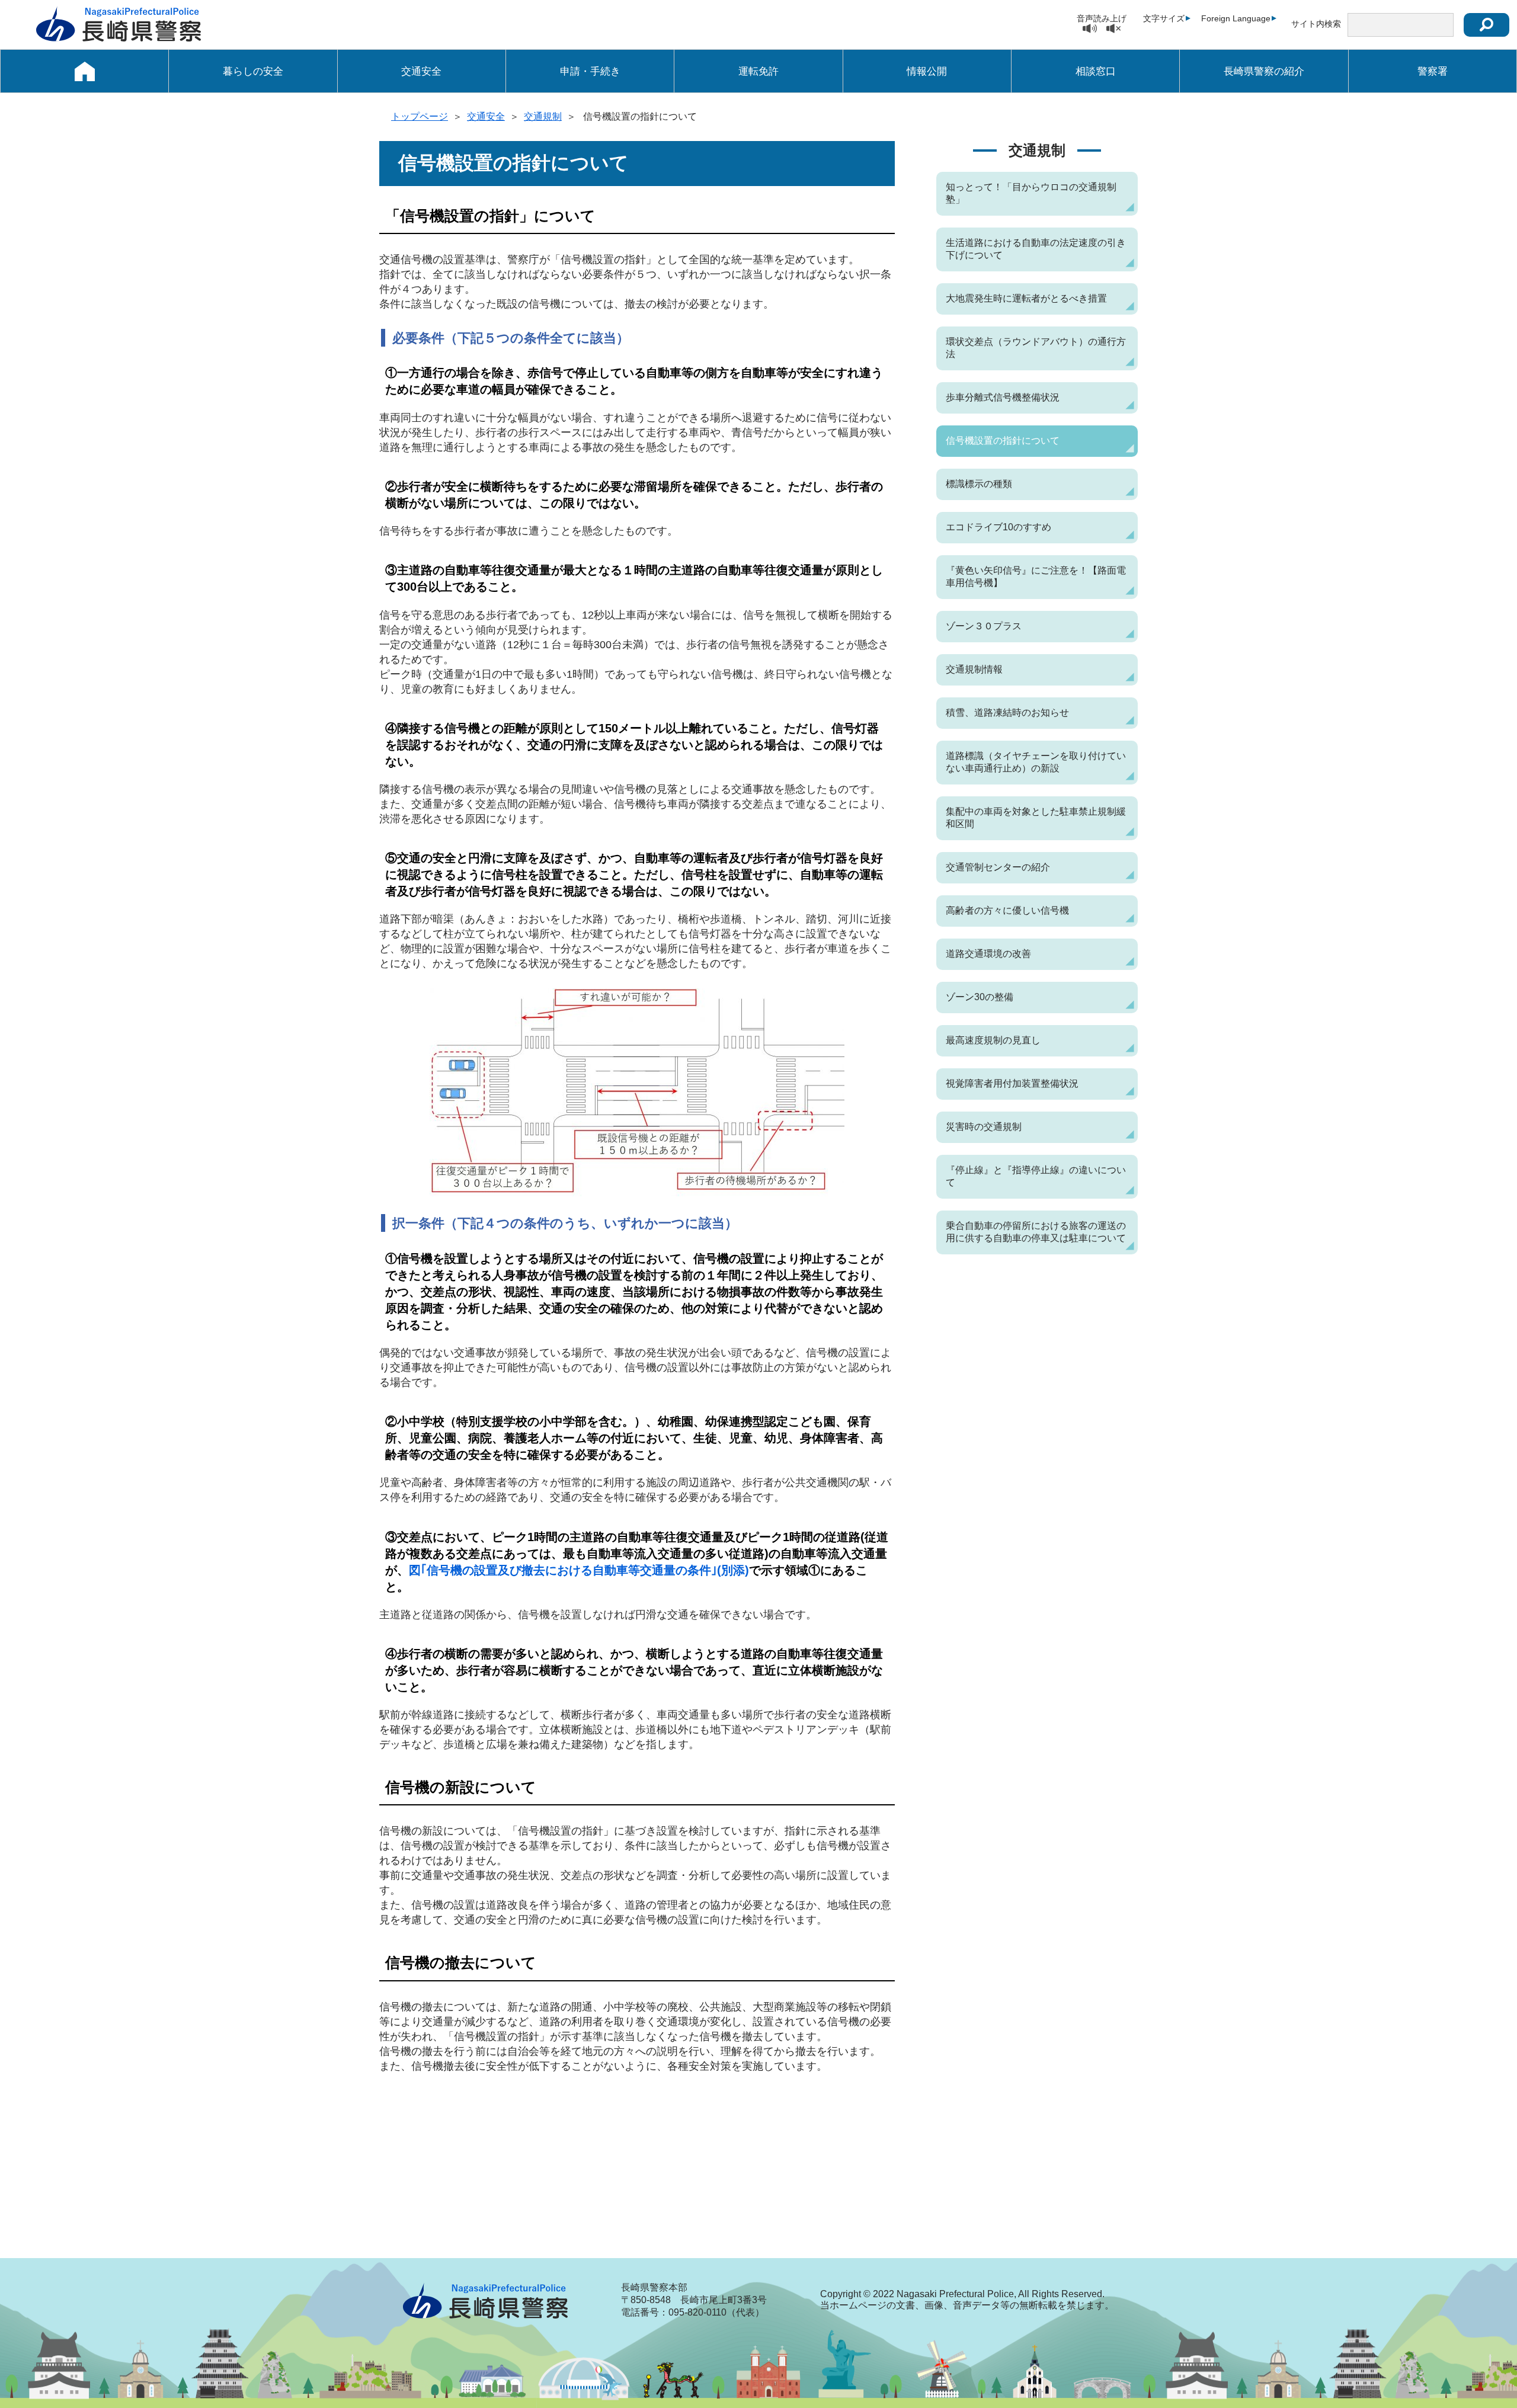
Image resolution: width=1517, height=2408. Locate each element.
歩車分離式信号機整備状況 (1003, 397)
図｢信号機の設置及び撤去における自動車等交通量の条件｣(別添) (579, 1570)
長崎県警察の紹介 (1264, 71)
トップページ (420, 116)
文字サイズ (1164, 18)
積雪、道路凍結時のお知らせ (1007, 713)
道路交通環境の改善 (988, 954)
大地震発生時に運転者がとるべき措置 (1026, 298)
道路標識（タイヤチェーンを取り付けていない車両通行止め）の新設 (1036, 762)
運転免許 (758, 71)
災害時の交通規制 (984, 1127)
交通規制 (543, 116)
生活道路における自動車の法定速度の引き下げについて (1036, 249)
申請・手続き (590, 71)
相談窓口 (1096, 71)
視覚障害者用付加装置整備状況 (1012, 1083)
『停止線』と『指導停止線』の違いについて (1036, 1176)
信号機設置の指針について (1003, 441)
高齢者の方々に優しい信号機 (1007, 910)
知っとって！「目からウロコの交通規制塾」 (1031, 193)
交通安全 (421, 71)
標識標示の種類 (979, 484)
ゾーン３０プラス (984, 626)
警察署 (1433, 71)
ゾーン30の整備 (980, 997)
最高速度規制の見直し (993, 1040)
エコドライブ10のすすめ (998, 527)
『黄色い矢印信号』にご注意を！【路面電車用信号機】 (1036, 577)
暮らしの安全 (253, 71)
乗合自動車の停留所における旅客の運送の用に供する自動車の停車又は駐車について (1036, 1232)
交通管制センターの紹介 (998, 867)
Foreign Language (1236, 18)
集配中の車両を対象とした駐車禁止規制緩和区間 (1036, 818)
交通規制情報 (974, 669)
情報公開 (927, 71)
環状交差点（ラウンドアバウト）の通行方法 (1036, 348)
